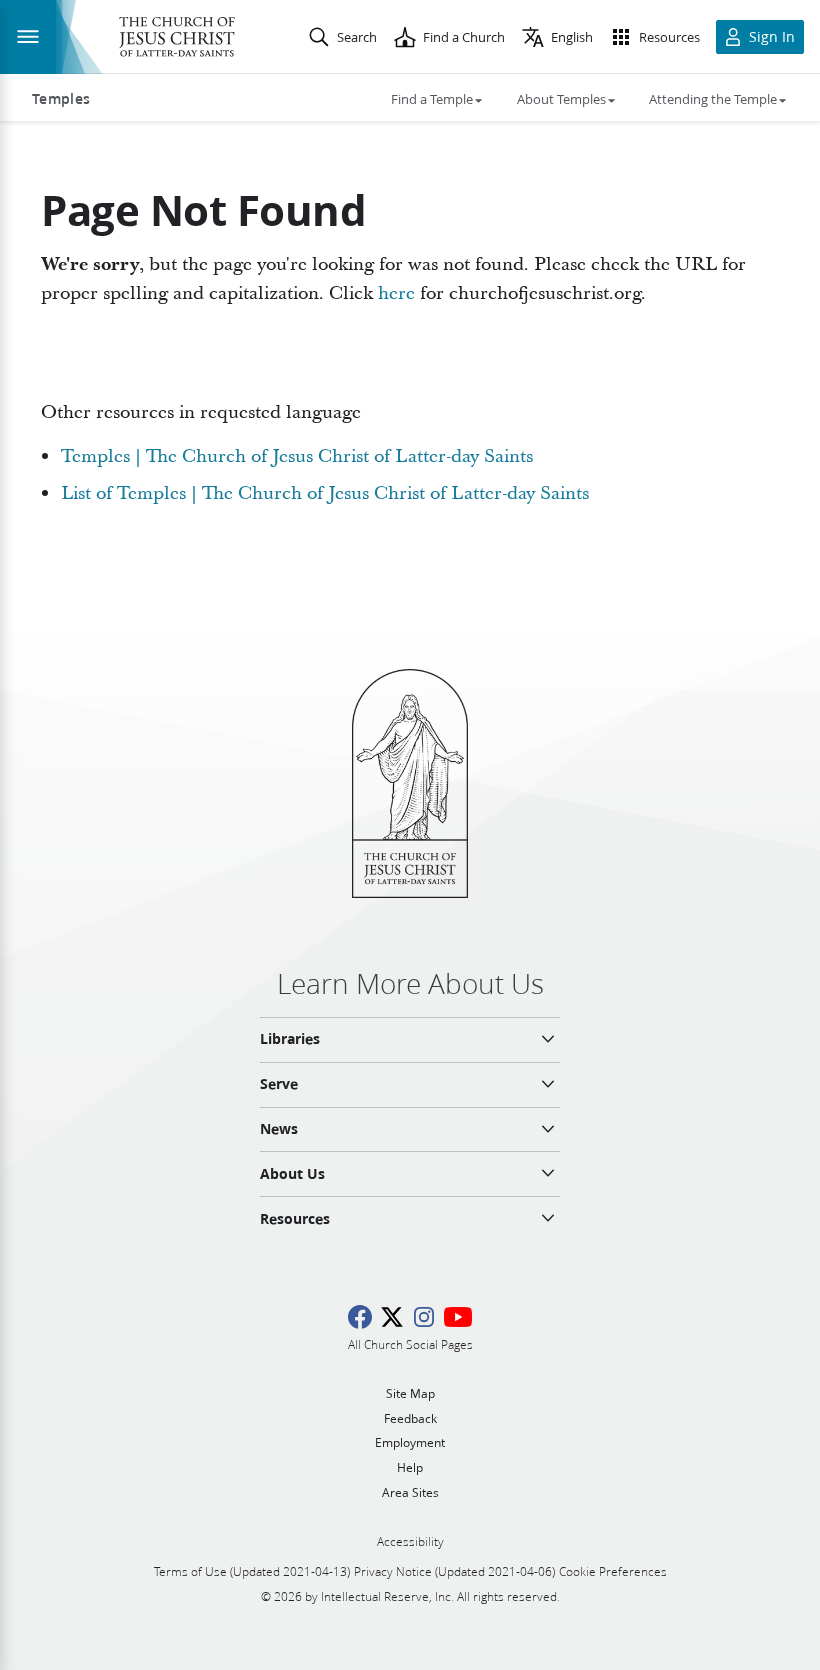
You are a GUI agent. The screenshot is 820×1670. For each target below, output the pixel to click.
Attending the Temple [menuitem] (713, 99)
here (396, 293)
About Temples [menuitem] (561, 99)
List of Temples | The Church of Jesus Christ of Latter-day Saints (325, 493)
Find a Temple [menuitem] (432, 99)
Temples (61, 99)
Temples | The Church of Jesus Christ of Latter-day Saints (297, 456)
